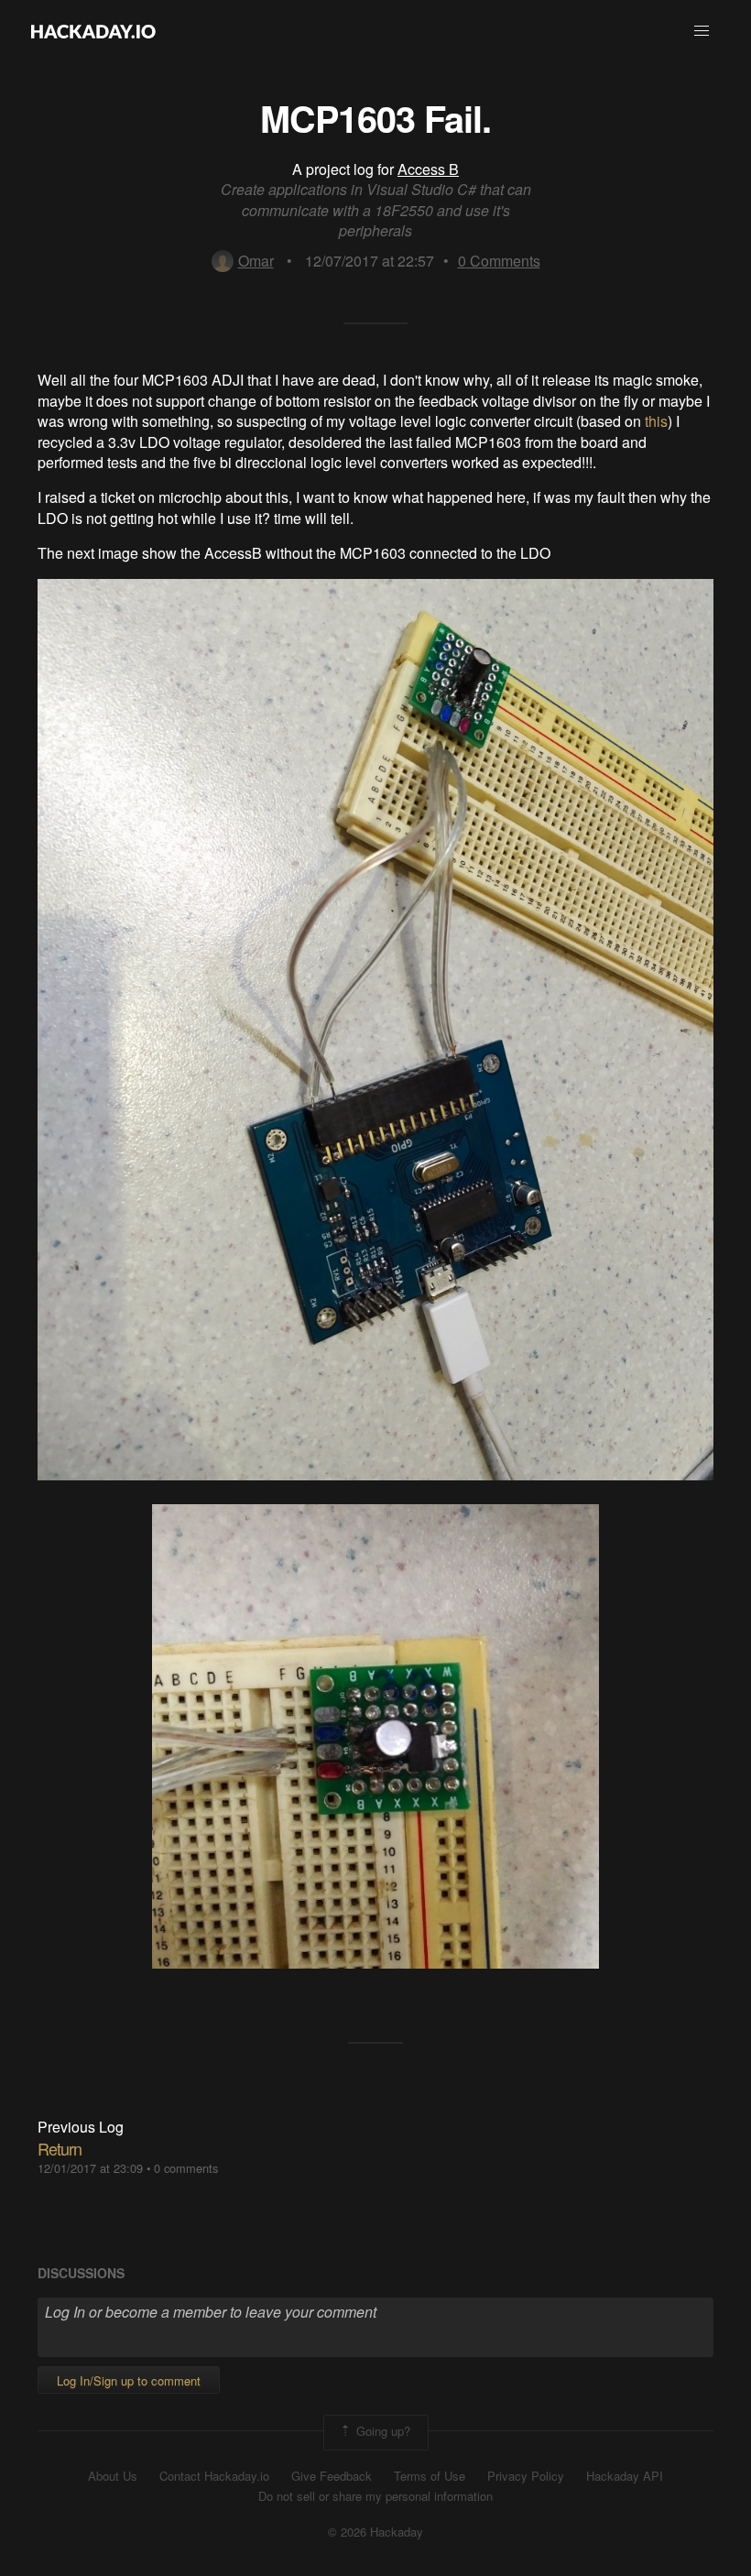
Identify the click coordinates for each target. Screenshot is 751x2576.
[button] (702, 31)
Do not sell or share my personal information (375, 2496)
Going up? (381, 2431)
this (656, 421)
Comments (499, 261)
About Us (113, 2476)
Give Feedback (332, 2476)
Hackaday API (625, 2476)
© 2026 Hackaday (375, 2532)
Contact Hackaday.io (214, 2476)
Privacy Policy (526, 2476)
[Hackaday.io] (93, 31)
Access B (428, 169)
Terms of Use (430, 2476)
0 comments (186, 2168)
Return (60, 2148)
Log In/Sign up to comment (129, 2380)
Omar (256, 261)
